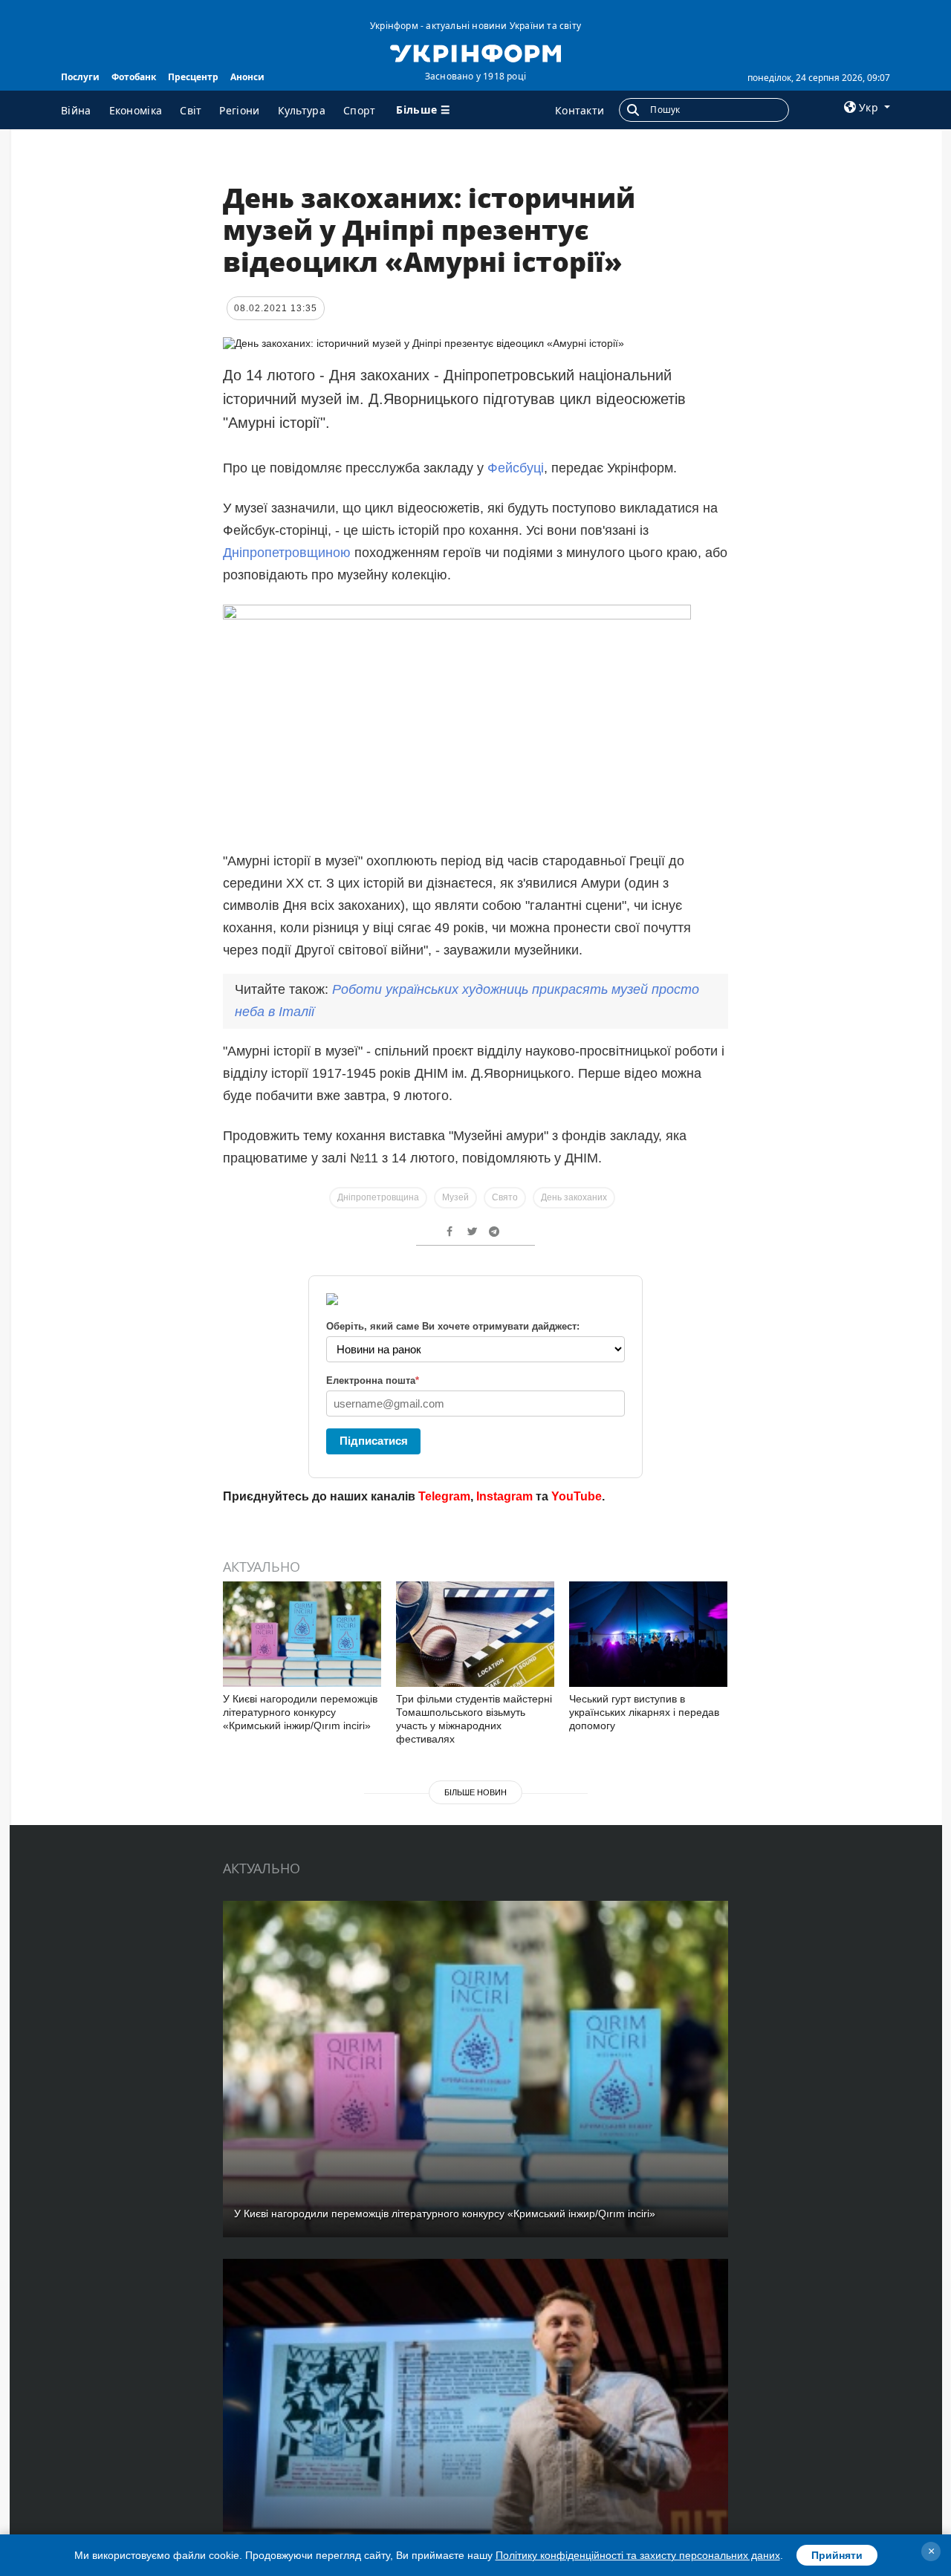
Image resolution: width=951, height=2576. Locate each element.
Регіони (239, 110)
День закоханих (574, 1197)
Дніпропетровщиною (287, 553)
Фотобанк (134, 77)
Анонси (247, 77)
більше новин (475, 1792)
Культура (302, 110)
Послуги (80, 77)
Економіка (136, 110)
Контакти (580, 110)
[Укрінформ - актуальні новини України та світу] (475, 52)
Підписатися (374, 1441)
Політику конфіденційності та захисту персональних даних (638, 2555)
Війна (76, 110)
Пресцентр (193, 77)
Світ (191, 110)
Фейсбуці (516, 468)
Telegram (444, 1496)
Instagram (504, 1496)
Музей (455, 1197)
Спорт (360, 110)
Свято (505, 1197)
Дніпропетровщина (378, 1197)
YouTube (577, 1496)
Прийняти (837, 2555)
